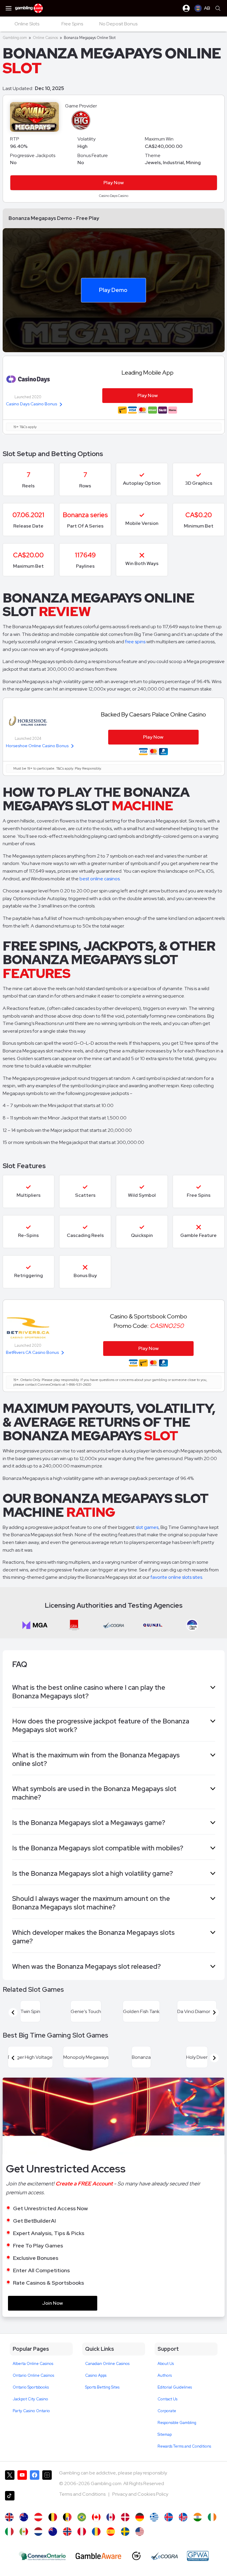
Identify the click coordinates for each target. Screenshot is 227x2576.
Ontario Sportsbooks (31, 2387)
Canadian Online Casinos (107, 2364)
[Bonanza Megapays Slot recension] (125, 2532)
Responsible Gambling (177, 2423)
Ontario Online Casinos (33, 2375)
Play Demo (113, 290)
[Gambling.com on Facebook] (35, 2478)
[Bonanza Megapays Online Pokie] (53, 2532)
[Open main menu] (9, 8)
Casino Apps (96, 2375)
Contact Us (167, 2399)
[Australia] (24, 2517)
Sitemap (165, 2434)
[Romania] (96, 2532)
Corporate (167, 2411)
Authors (165, 2375)
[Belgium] (53, 2517)
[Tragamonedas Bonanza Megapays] (24, 2532)
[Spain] (111, 2532)
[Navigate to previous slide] (13, 2012)
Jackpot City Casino (30, 2399)
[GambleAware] (98, 2556)
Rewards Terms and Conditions (184, 2446)
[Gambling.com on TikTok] (10, 2499)
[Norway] (67, 2532)
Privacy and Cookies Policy (140, 2494)
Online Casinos (45, 38)
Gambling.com (15, 38)
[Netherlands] (38, 2532)
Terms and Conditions (83, 2494)
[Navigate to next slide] (214, 2012)
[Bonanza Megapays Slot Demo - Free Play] (140, 2532)
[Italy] (9, 2532)
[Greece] (154, 2517)
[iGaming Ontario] (42, 2556)
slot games (147, 1527)
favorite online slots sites (176, 1577)
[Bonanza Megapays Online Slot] (96, 2517)
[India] (198, 2517)
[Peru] (82, 2532)
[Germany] (140, 2517)
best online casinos (100, 879)
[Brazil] (82, 2517)
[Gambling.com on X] (10, 2478)
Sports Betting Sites (102, 2387)
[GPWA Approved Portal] (198, 2556)
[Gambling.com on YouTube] (22, 2478)
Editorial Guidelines (175, 2387)
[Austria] (38, 2517)
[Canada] (111, 2517)
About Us (166, 2364)
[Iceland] (169, 2517)
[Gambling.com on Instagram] (47, 2478)
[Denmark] (125, 2517)
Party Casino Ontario (31, 2411)
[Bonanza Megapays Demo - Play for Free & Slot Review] (9, 2517)
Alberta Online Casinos (33, 2364)
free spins (135, 642)
